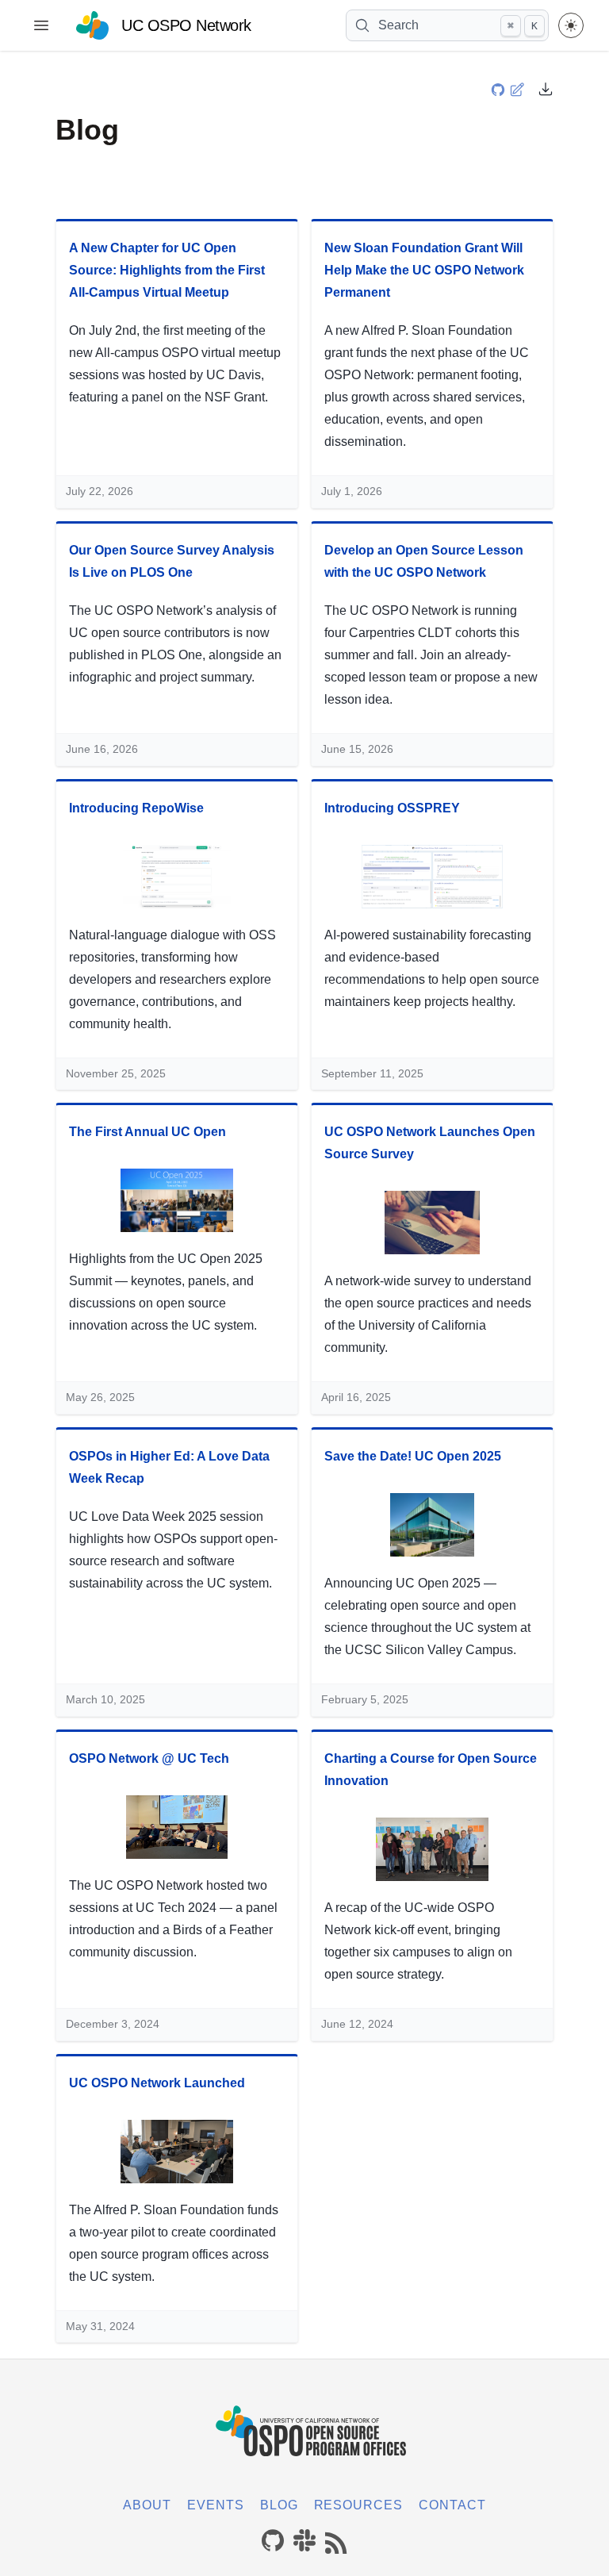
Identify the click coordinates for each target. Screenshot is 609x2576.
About (147, 2505)
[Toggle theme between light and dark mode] (571, 25)
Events (216, 2505)
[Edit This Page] (519, 88)
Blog (279, 2505)
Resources (359, 2505)
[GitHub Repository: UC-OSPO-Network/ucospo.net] (500, 88)
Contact (452, 2505)
